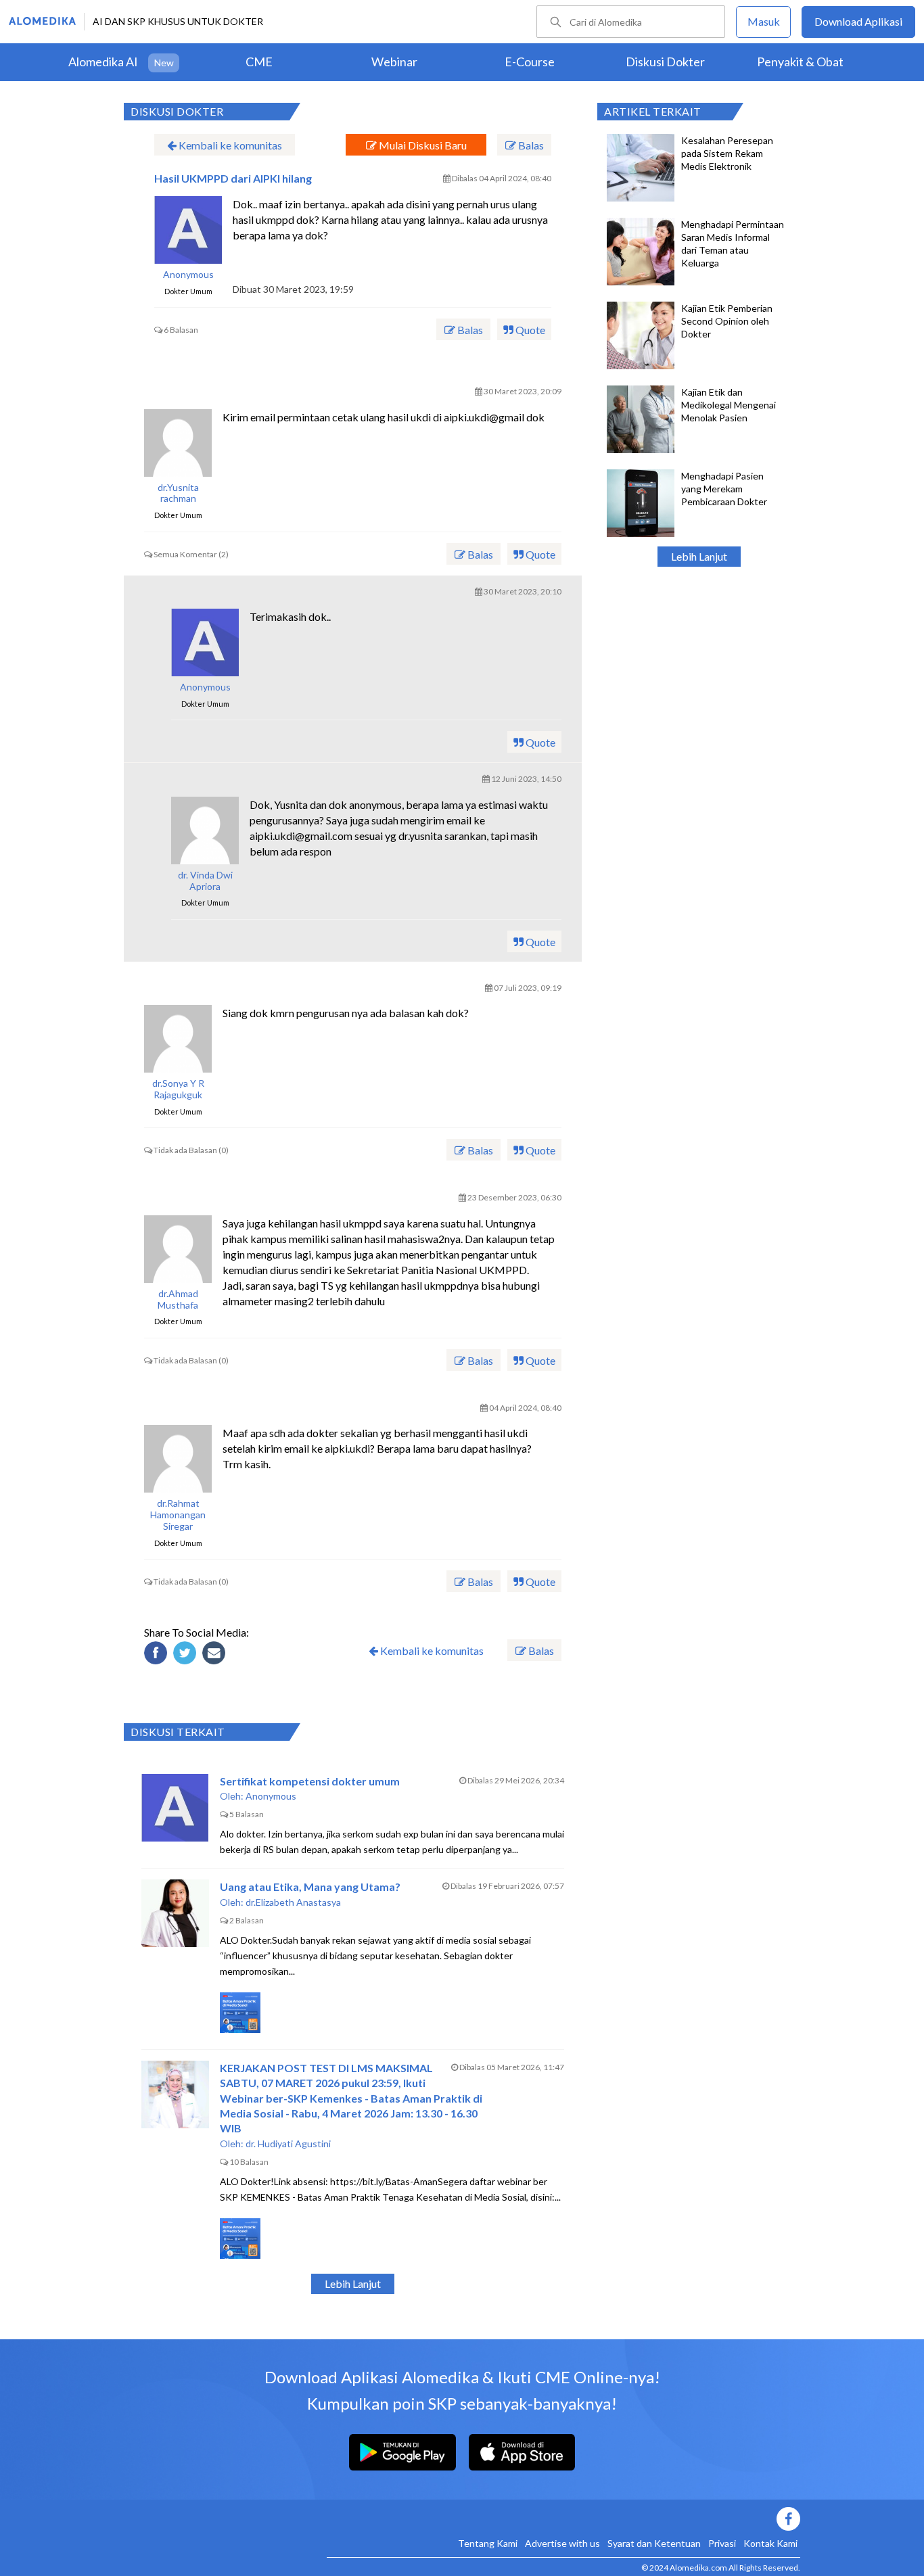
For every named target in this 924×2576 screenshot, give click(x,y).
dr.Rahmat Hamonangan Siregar (178, 1515)
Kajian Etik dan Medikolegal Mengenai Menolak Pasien (729, 405)
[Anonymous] (205, 642)
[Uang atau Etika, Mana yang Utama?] (175, 1913)
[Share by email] (216, 1655)
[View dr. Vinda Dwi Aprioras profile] (205, 830)
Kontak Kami (770, 2543)
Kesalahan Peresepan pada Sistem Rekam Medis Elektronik (727, 153)
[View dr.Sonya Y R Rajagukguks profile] (178, 1039)
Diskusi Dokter (665, 62)
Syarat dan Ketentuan (654, 2543)
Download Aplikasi (858, 21)
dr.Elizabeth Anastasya (293, 1902)
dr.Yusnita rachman (178, 493)
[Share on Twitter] (187, 1655)
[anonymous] (188, 230)
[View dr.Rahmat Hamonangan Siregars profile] (178, 1459)
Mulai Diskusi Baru (422, 145)
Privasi (722, 2543)
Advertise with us (562, 2543)
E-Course (530, 62)
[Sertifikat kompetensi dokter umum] (175, 1808)
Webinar (394, 62)
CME (259, 62)
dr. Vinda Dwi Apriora (205, 881)
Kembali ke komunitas (229, 145)
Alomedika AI (103, 62)
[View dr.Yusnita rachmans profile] (178, 443)
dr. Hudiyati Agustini (288, 2144)
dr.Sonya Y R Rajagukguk (178, 1089)
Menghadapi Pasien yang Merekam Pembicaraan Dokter (724, 489)
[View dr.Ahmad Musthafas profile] (178, 1249)
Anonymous (188, 275)
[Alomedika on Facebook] (563, 2519)
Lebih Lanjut (699, 556)
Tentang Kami (488, 2543)
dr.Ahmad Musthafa (178, 1299)
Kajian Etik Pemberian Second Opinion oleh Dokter (727, 321)
